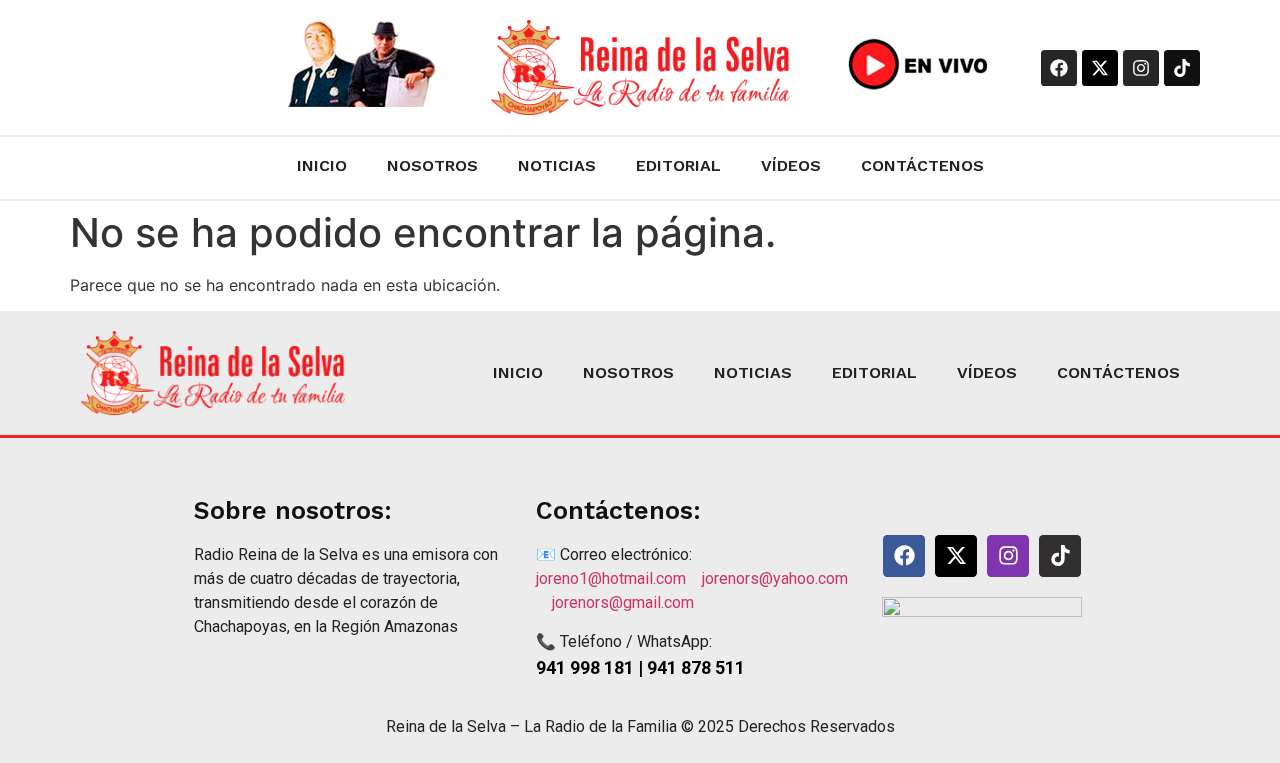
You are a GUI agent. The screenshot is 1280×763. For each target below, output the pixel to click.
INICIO (322, 165)
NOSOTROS (432, 165)
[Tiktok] (1182, 68)
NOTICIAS (557, 165)
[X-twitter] (1100, 68)
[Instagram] (1141, 68)
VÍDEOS (791, 165)
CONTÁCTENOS (922, 165)
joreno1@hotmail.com (619, 578)
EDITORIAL (678, 165)
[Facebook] (1059, 68)
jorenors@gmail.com (623, 602)
